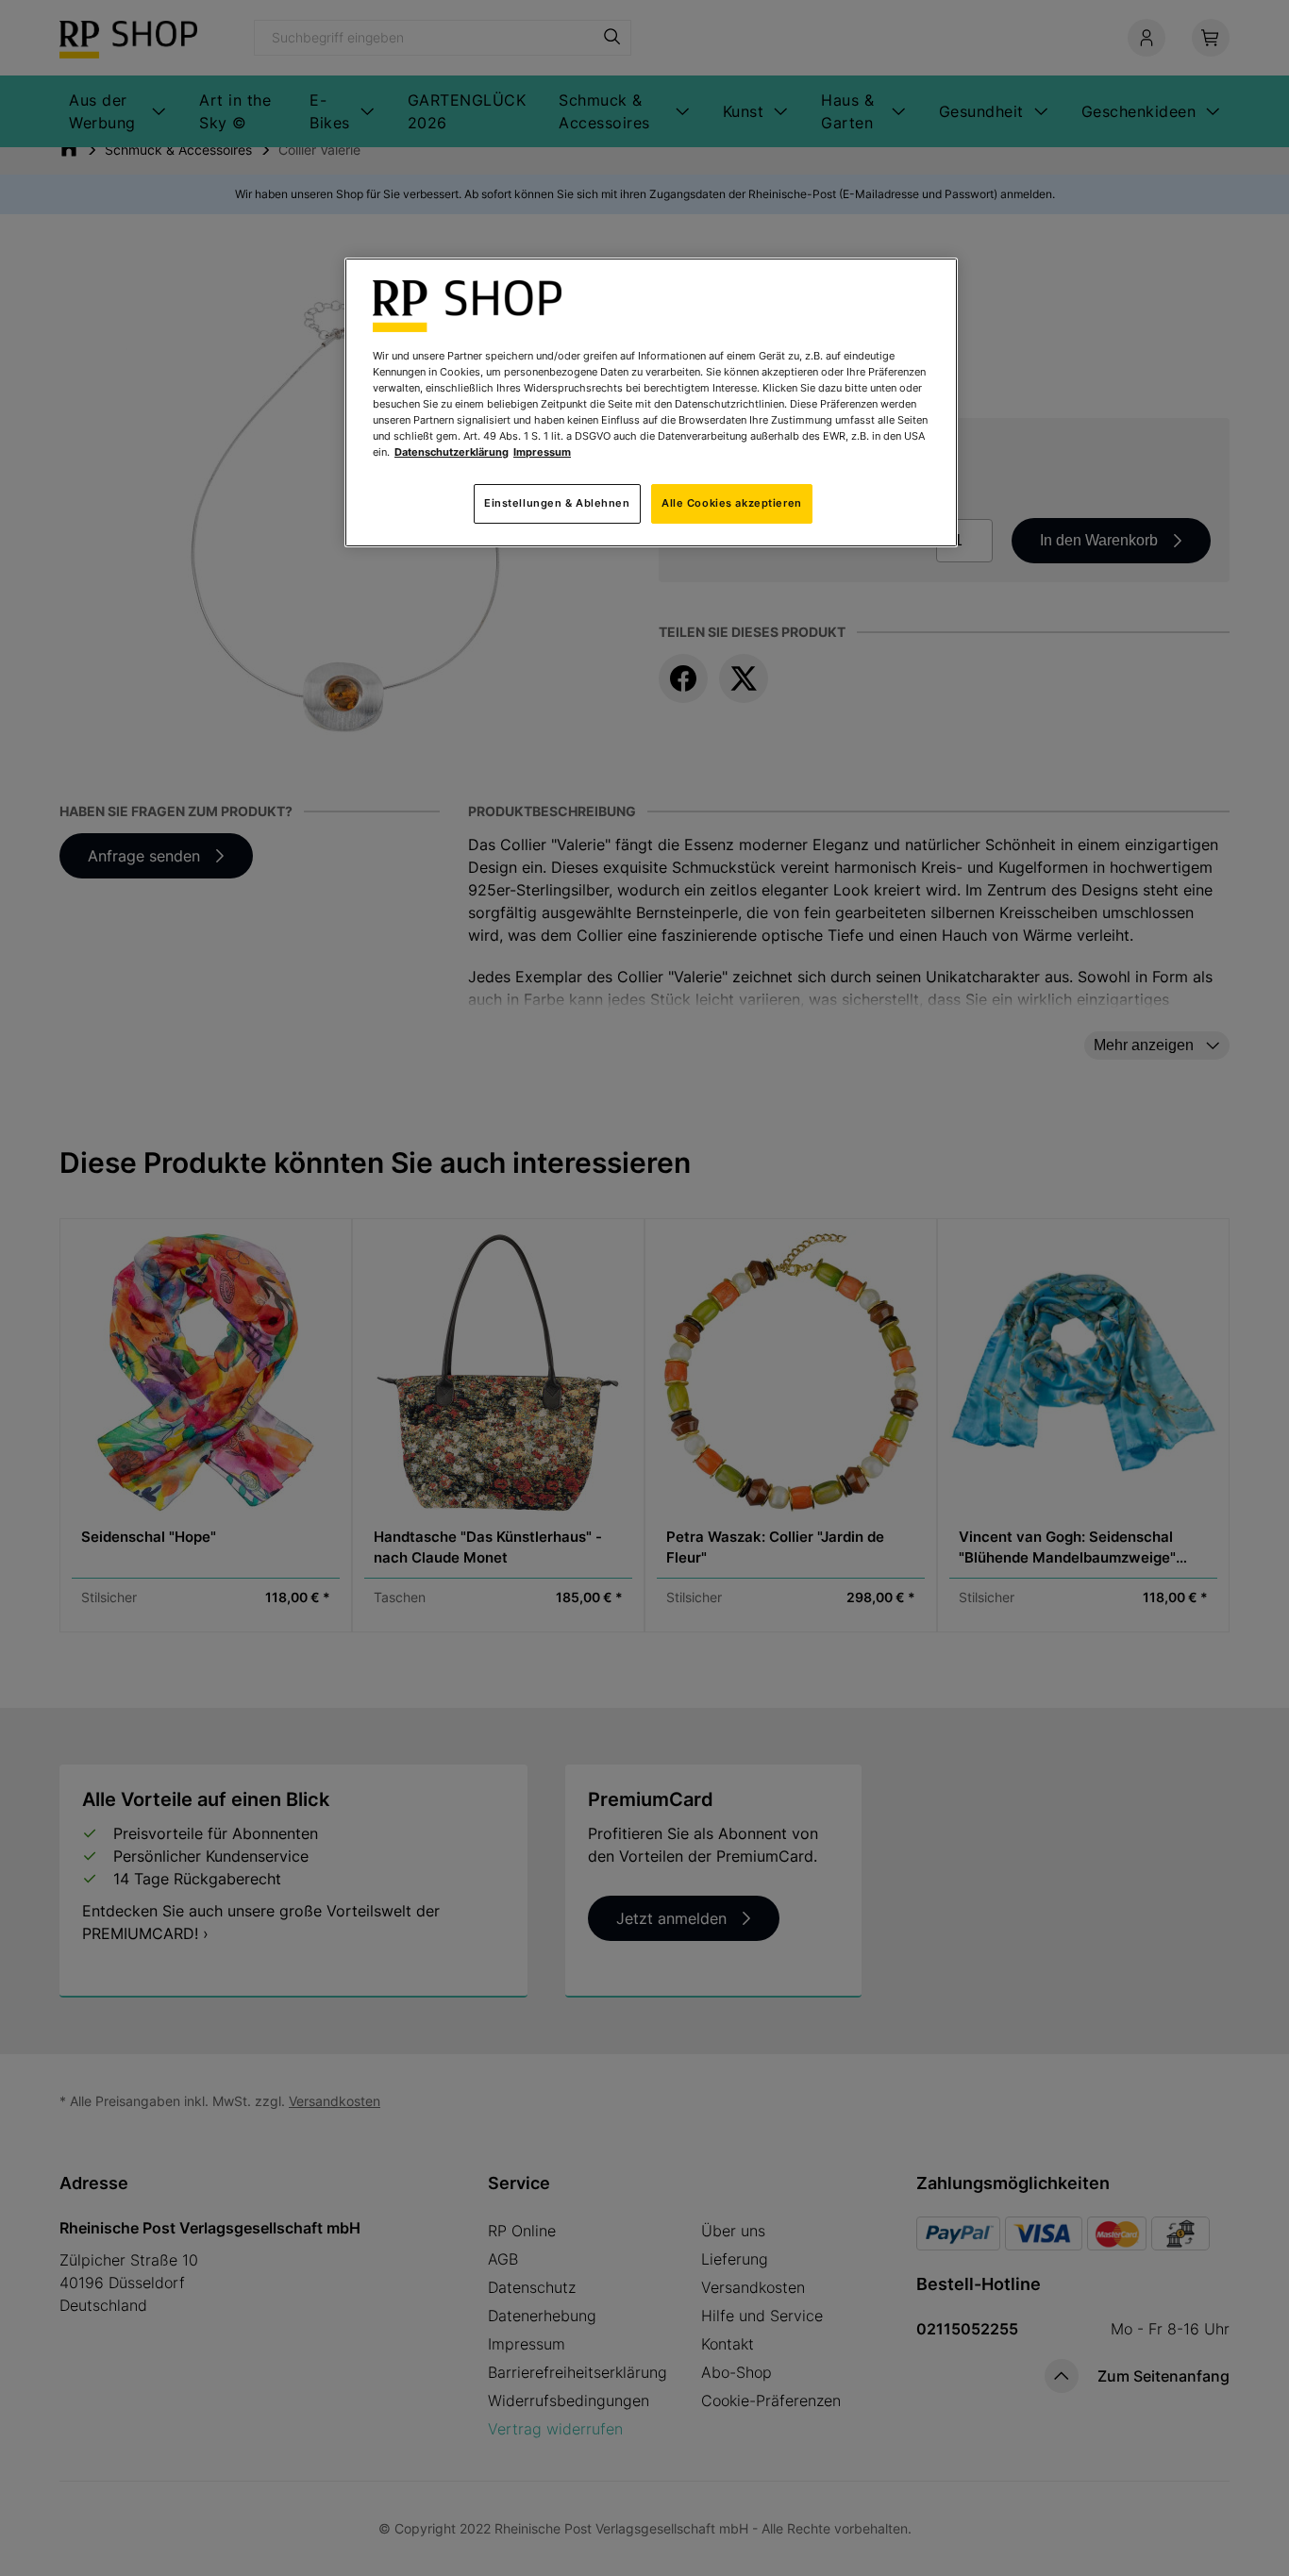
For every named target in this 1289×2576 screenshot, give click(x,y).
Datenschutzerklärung (452, 452)
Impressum (542, 452)
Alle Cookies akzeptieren (732, 503)
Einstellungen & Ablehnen (557, 503)
